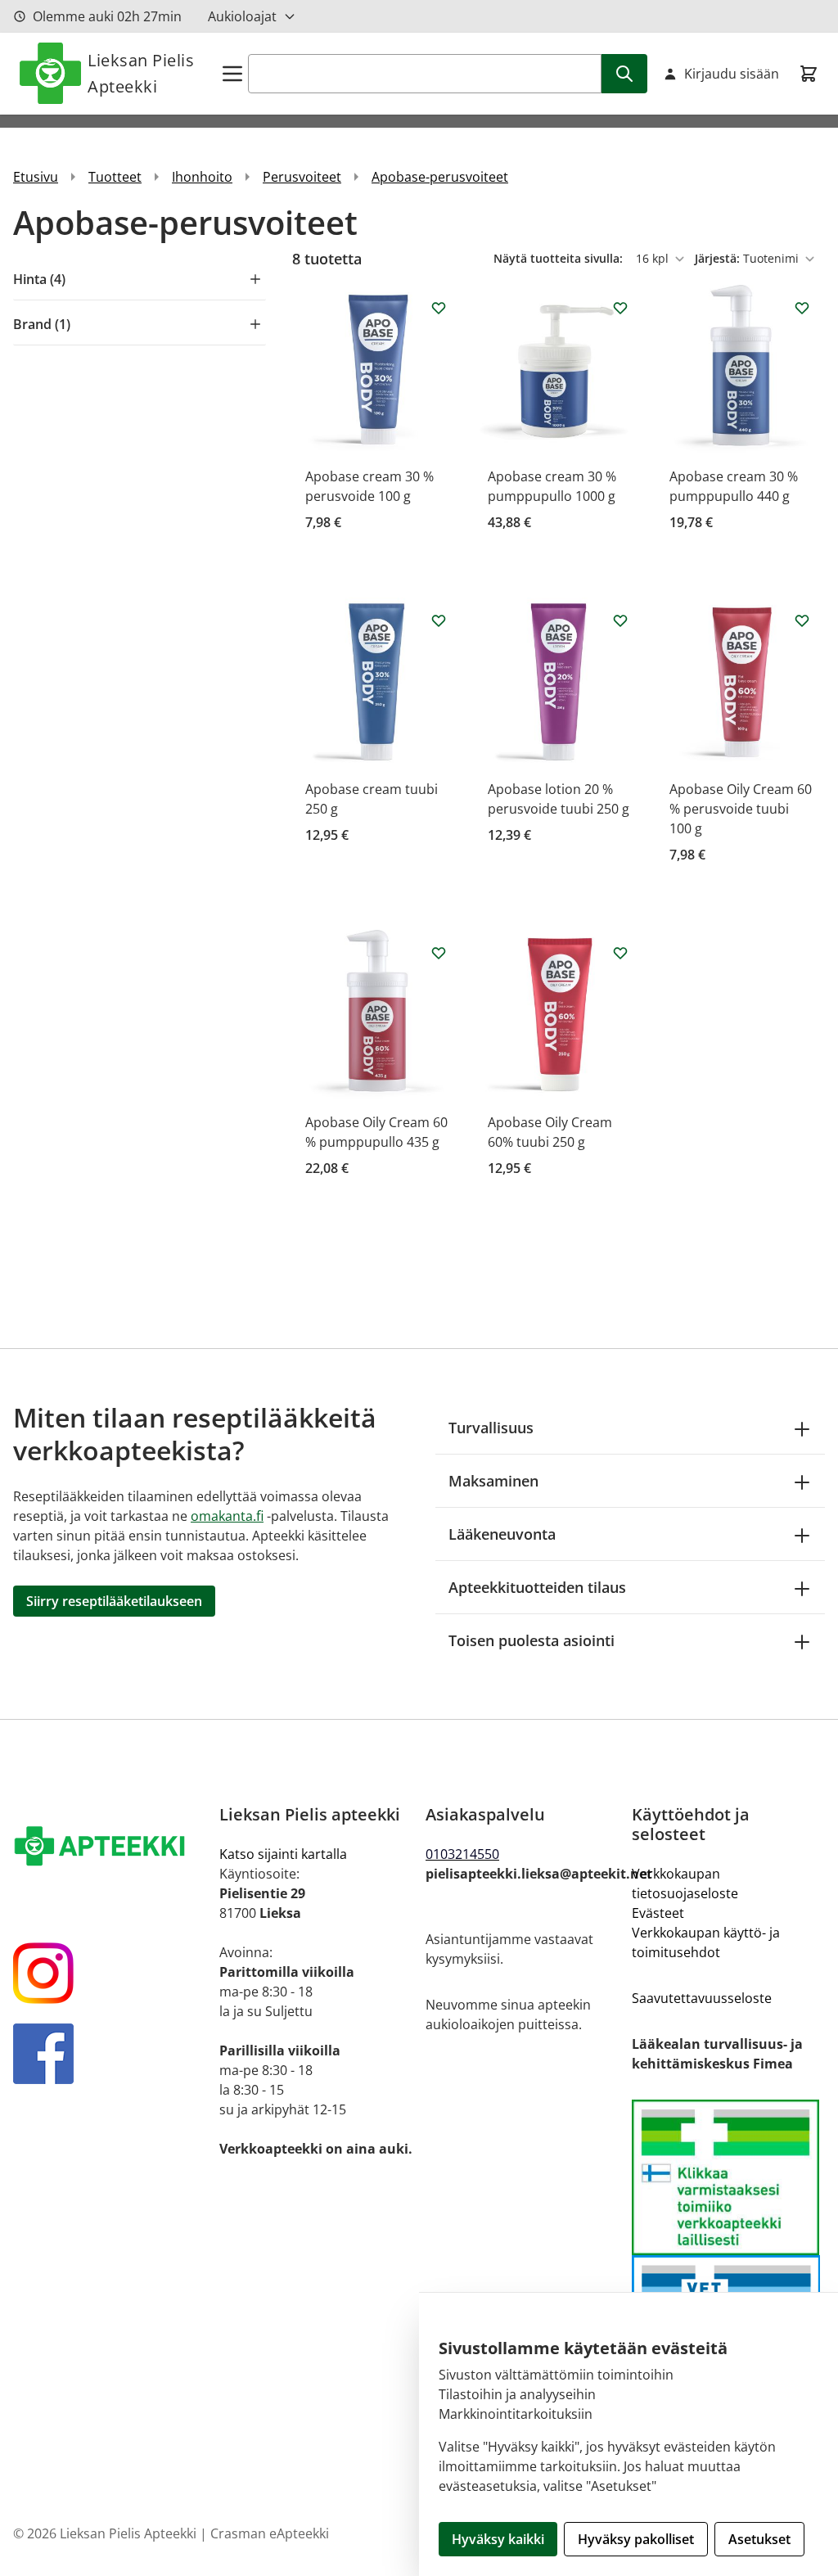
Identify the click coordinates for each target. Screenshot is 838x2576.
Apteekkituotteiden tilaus (537, 1587)
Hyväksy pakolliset (636, 2539)
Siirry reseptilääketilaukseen (114, 1601)
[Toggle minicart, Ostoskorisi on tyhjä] (809, 74)
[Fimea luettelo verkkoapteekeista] (728, 2178)
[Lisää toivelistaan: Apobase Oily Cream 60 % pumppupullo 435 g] (439, 953)
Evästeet (658, 1913)
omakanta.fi (227, 1516)
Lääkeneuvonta (502, 1534)
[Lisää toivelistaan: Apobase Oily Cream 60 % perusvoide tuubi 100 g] (802, 620)
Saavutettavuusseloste (702, 1998)
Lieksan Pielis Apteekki (141, 73)
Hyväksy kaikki (498, 2539)
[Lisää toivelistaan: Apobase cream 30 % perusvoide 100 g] (439, 308)
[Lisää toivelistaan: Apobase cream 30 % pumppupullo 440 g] (802, 308)
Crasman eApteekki (270, 2533)
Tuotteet (115, 177)
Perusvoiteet (302, 177)
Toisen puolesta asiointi (532, 1640)
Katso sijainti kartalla (283, 1854)
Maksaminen (493, 1481)
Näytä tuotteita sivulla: (560, 258)
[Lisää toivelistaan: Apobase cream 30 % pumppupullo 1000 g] (620, 308)
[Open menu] (232, 74)
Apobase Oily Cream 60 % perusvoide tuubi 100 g (741, 809)
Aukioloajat (242, 16)
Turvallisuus (491, 1428)
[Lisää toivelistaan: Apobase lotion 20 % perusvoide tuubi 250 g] (620, 620)
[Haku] (624, 74)
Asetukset (759, 2539)
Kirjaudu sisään (732, 74)
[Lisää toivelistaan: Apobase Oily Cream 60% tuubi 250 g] (620, 953)
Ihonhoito (202, 177)
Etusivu (36, 177)
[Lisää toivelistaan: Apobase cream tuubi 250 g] (439, 620)
